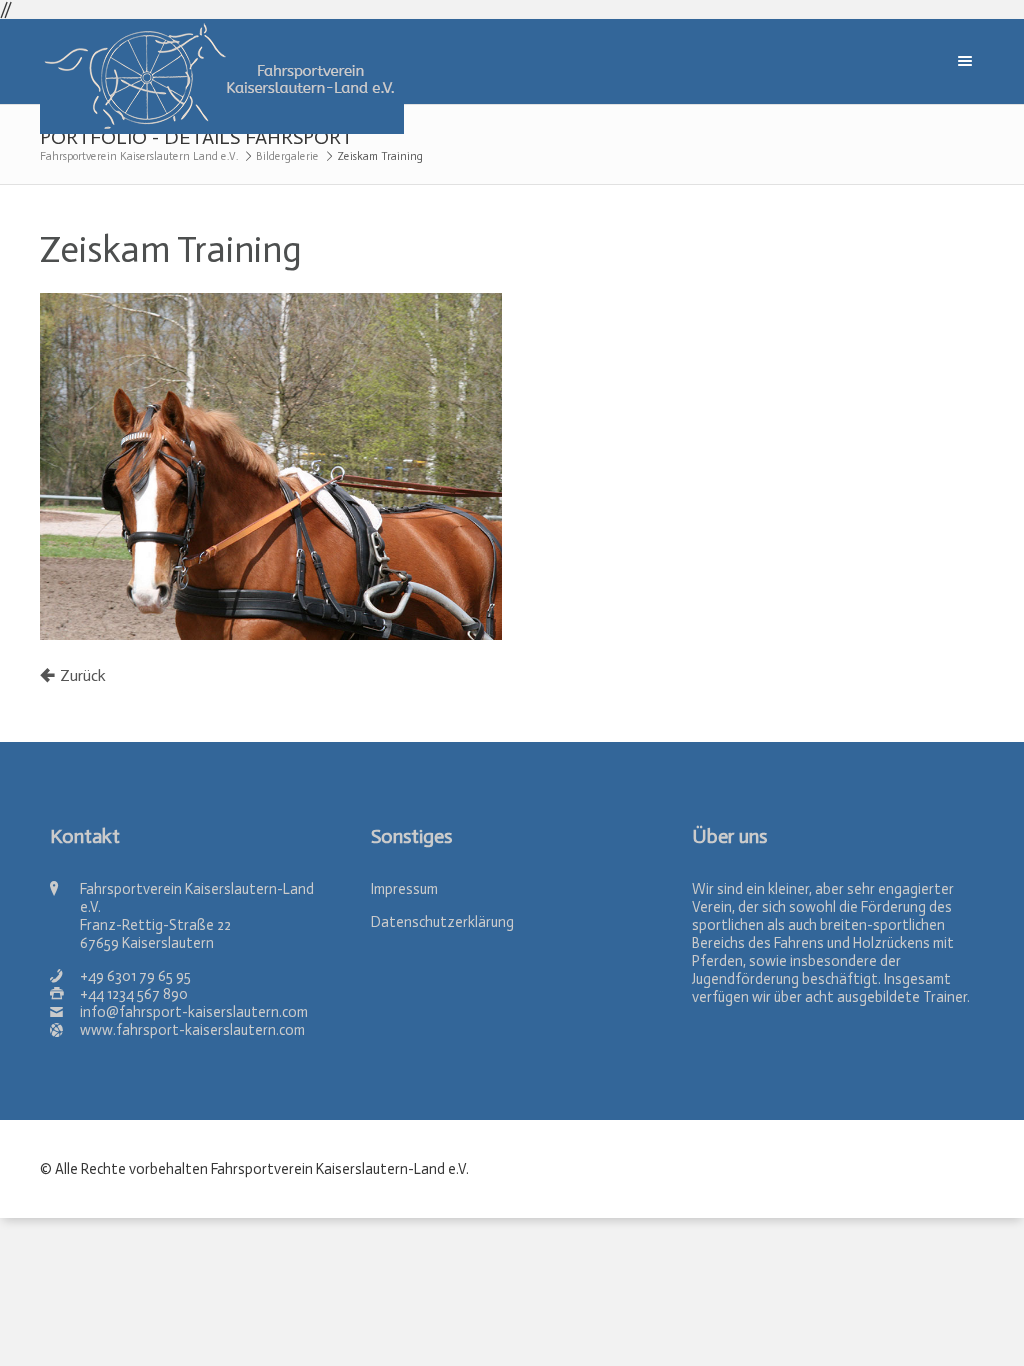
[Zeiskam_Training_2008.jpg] (271, 466)
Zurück (83, 675)
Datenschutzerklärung (442, 922)
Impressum (404, 889)
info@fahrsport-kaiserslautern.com (194, 1012)
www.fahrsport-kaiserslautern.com (192, 1030)
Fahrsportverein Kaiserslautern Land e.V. (139, 156)
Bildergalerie (287, 156)
